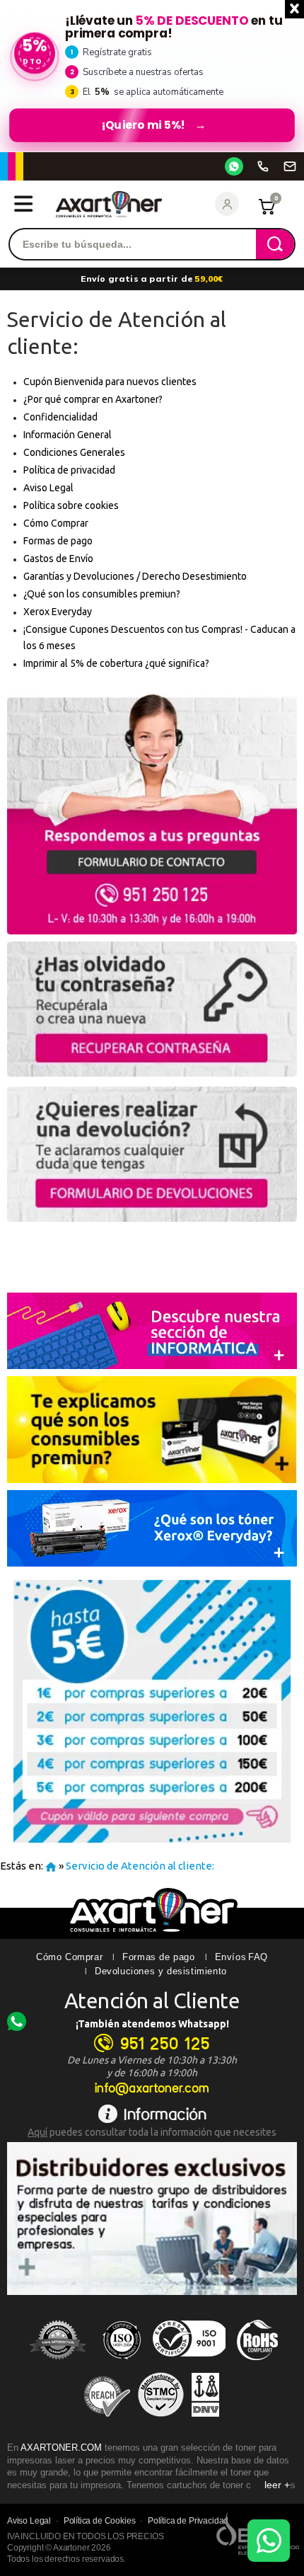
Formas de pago (58, 541)
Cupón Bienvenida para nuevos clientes (110, 382)
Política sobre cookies (71, 505)
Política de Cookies (100, 2521)
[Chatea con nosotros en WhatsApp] (269, 2541)
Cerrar (294, 9)
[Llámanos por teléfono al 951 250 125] (263, 166)
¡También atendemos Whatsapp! (152, 2024)
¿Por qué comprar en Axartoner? (93, 399)
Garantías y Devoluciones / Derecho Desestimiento (135, 576)
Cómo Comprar (56, 523)
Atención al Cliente (152, 2000)
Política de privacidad (69, 470)
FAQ (258, 1957)
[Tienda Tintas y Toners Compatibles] (51, 1866)
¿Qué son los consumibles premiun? (102, 594)
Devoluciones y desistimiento (161, 1971)
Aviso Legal (48, 488)
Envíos (231, 1957)
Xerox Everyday (58, 612)
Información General (68, 435)
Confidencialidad (60, 417)
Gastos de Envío (58, 559)
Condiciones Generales (74, 452)
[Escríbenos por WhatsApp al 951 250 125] (234, 166)
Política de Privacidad (188, 2521)
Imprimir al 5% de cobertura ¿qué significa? (116, 663)
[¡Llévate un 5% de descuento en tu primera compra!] (152, 76)
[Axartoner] (109, 204)
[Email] (290, 166)
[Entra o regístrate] (227, 204)
